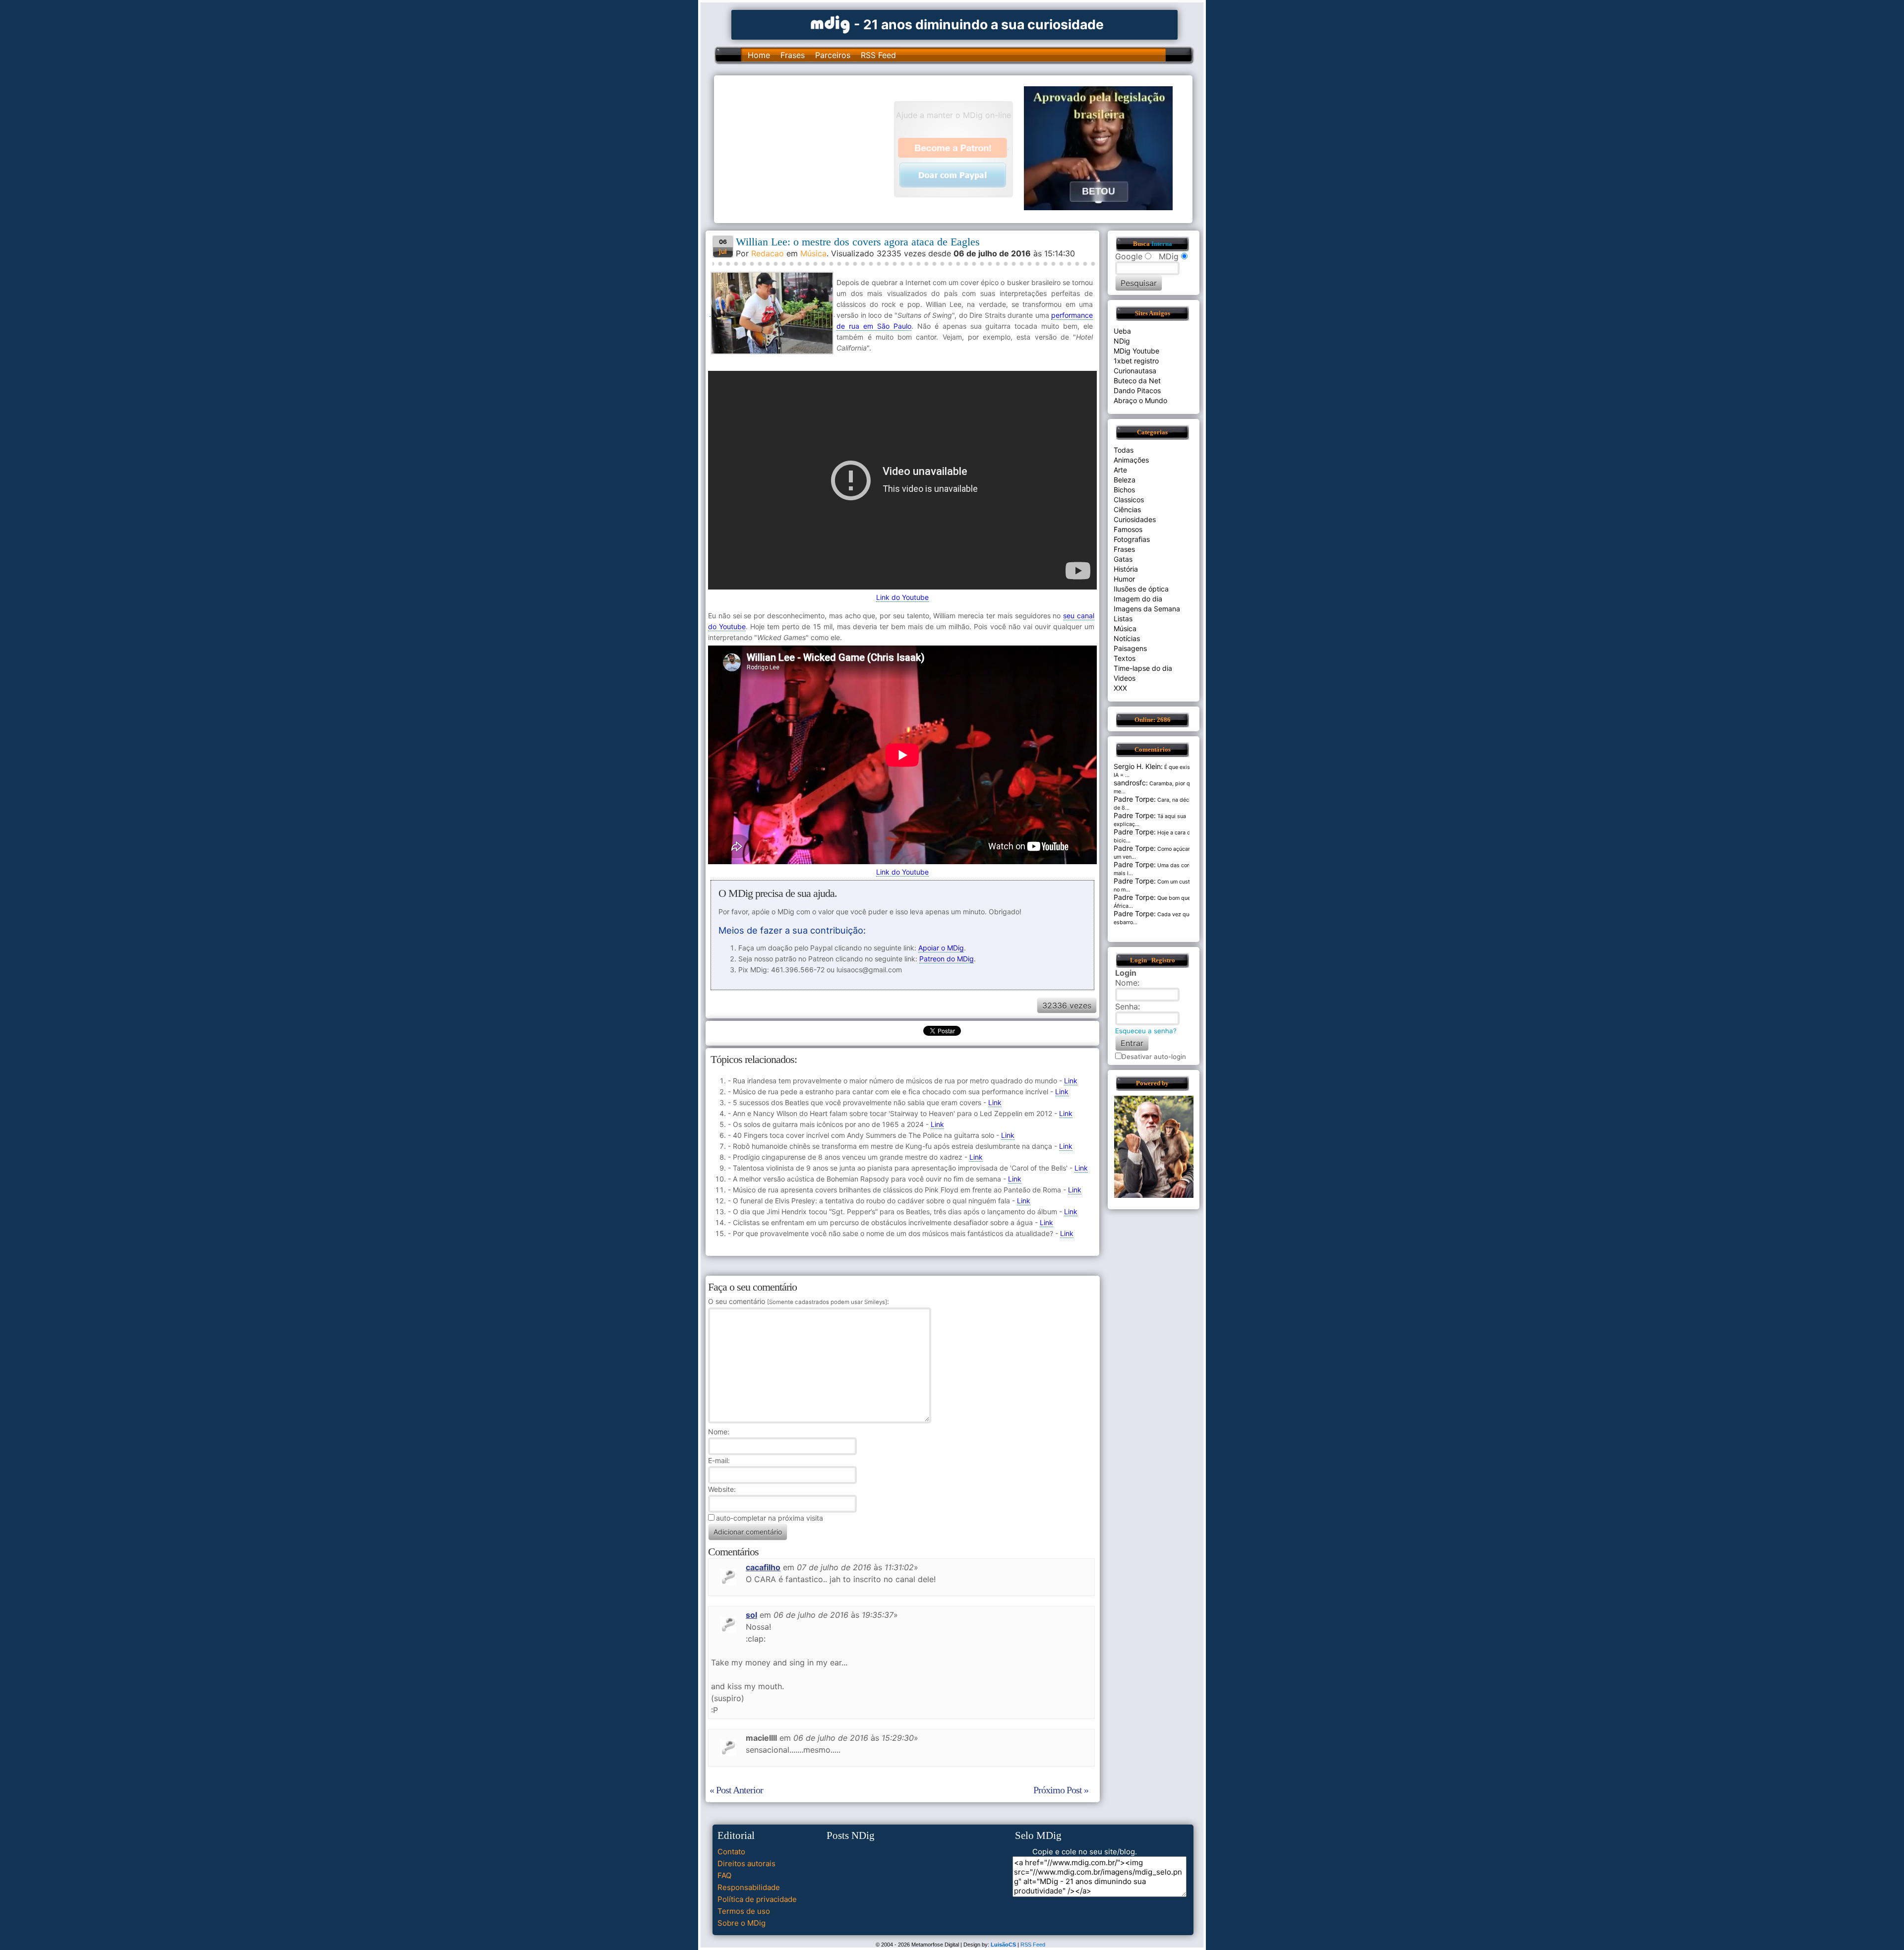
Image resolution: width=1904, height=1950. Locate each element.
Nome (718, 1432)
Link (1071, 1081)
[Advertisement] (809, 148)
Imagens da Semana (1147, 609)
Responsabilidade (749, 1887)
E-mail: (719, 1460)
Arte (1120, 470)
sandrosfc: (1131, 783)
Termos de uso (744, 1911)
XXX (1120, 688)
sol (751, 1615)
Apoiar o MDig (941, 948)
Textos (1125, 658)
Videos (1125, 678)
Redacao (768, 253)
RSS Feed (878, 55)
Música (813, 253)
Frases (793, 55)
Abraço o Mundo (1140, 400)
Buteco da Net (1137, 381)
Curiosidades (1135, 519)
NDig (1122, 341)
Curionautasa (1135, 371)
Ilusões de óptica (1141, 589)
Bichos (1124, 490)
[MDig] (831, 24)
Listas (1123, 619)
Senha (1127, 1006)
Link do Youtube (902, 597)
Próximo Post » (1061, 1790)
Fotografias (1132, 539)
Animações (1131, 460)
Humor (1124, 579)
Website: (722, 1489)
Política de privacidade (757, 1899)
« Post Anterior (736, 1790)
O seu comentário (798, 1301)
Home (759, 55)
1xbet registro (1136, 361)
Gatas (1123, 559)
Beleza (1125, 480)
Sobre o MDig (742, 1923)
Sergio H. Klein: (1138, 766)
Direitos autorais (746, 1863)
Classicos (1129, 500)
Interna (1162, 244)
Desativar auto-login (1154, 1057)
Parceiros (833, 55)
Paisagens (1130, 648)
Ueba (1122, 331)
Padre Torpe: (1135, 799)
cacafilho (763, 1567)
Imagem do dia (1138, 599)
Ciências (1127, 509)
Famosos (1128, 529)
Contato (731, 1852)
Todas (1124, 450)
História (1126, 569)
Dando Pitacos (1137, 390)
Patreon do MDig (947, 959)
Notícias (1127, 638)
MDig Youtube (1136, 351)
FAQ (724, 1875)
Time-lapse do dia (1143, 668)
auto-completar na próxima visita (770, 1518)
